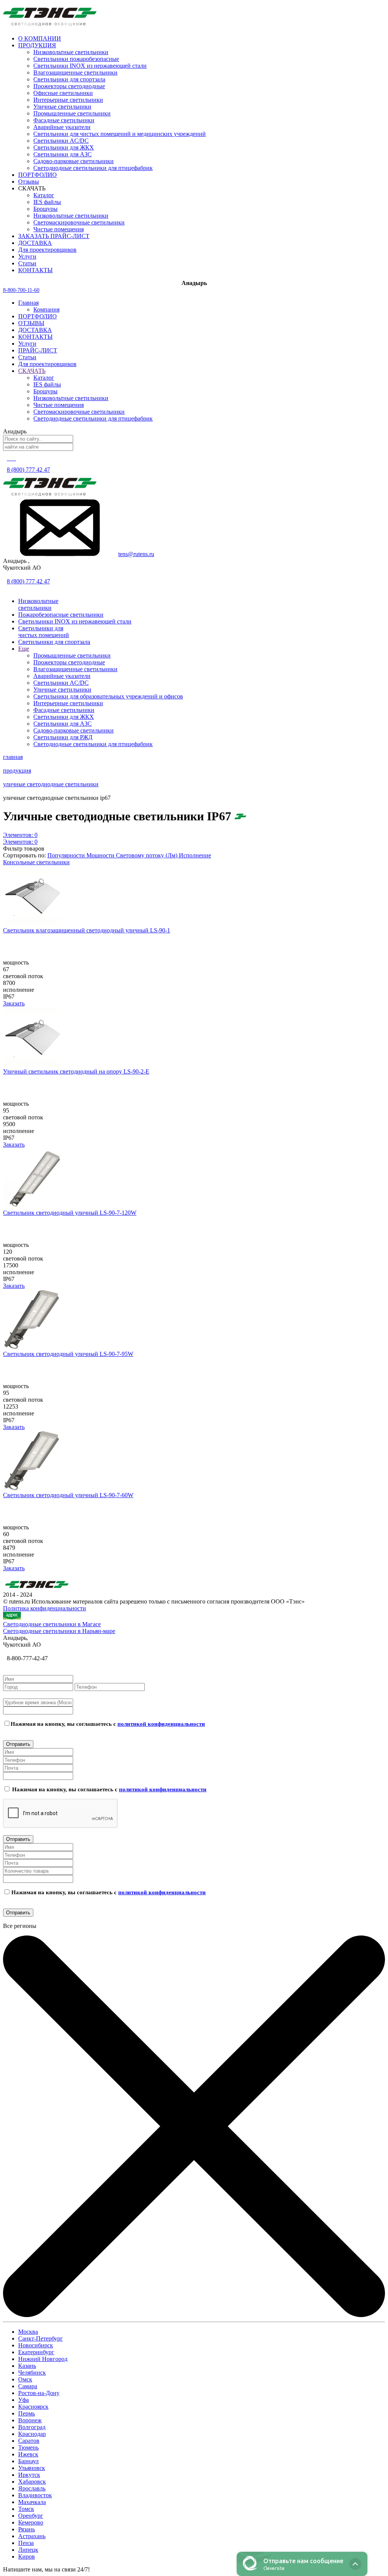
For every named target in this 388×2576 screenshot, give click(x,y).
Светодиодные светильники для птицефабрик (93, 168)
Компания (46, 309)
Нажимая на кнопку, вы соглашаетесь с (108, 1724)
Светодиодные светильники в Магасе (52, 1624)
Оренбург (31, 2516)
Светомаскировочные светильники (79, 222)
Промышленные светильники (72, 113)
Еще (24, 649)
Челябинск (32, 2373)
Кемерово (31, 2522)
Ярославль (32, 2488)
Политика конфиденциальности (45, 1608)
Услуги (27, 344)
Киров (27, 2557)
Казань (27, 2366)
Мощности (101, 855)
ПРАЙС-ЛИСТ (38, 350)
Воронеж (30, 2420)
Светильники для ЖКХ (64, 147)
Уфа (23, 2400)
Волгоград (32, 2427)
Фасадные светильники (64, 120)
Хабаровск (32, 2482)
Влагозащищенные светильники (75, 72)
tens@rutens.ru (136, 554)
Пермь (27, 2413)
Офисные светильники (63, 93)
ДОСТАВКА (35, 330)
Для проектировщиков (47, 364)
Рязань (27, 2529)
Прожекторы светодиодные (69, 86)
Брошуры (45, 209)
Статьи (27, 357)
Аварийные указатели (62, 127)
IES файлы (47, 202)
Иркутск (29, 2475)
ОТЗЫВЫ (31, 323)
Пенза (26, 2543)
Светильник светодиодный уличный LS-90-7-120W (70, 1213)
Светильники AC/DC (61, 141)
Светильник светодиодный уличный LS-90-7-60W (68, 1495)
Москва (28, 2332)
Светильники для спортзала (69, 79)
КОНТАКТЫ (35, 337)
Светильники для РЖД (63, 737)
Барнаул (28, 2461)
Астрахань (32, 2536)
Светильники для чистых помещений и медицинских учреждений (120, 134)
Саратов (29, 2441)
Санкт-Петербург (41, 2338)
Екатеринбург (36, 2352)
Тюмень (28, 2447)
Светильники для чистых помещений (44, 632)
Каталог (44, 195)
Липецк (28, 2550)
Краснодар (32, 2434)
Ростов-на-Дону (39, 2393)
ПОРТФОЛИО (38, 316)
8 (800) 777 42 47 (28, 470)
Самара (28, 2386)
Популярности (67, 855)
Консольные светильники (36, 862)
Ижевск (28, 2454)
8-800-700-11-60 (21, 290)
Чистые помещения (59, 229)
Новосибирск (36, 2345)
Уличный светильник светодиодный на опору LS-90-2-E (76, 1071)
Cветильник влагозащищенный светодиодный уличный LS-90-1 (87, 930)
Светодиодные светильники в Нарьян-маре (59, 1631)
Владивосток (35, 2495)
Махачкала (32, 2502)
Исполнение (195, 855)
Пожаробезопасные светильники (61, 615)
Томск (26, 2509)
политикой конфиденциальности (161, 1724)
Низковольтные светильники (71, 52)
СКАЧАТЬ (32, 371)
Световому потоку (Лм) (147, 855)
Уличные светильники (62, 107)
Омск (25, 2379)
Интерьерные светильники (68, 100)
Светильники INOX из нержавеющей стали (90, 66)
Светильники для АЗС (63, 154)
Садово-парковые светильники (74, 161)
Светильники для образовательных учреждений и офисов (108, 696)
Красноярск (33, 2407)
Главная (28, 303)
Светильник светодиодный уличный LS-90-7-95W (68, 1354)
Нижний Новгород (43, 2359)
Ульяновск (32, 2468)
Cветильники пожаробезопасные (76, 59)
